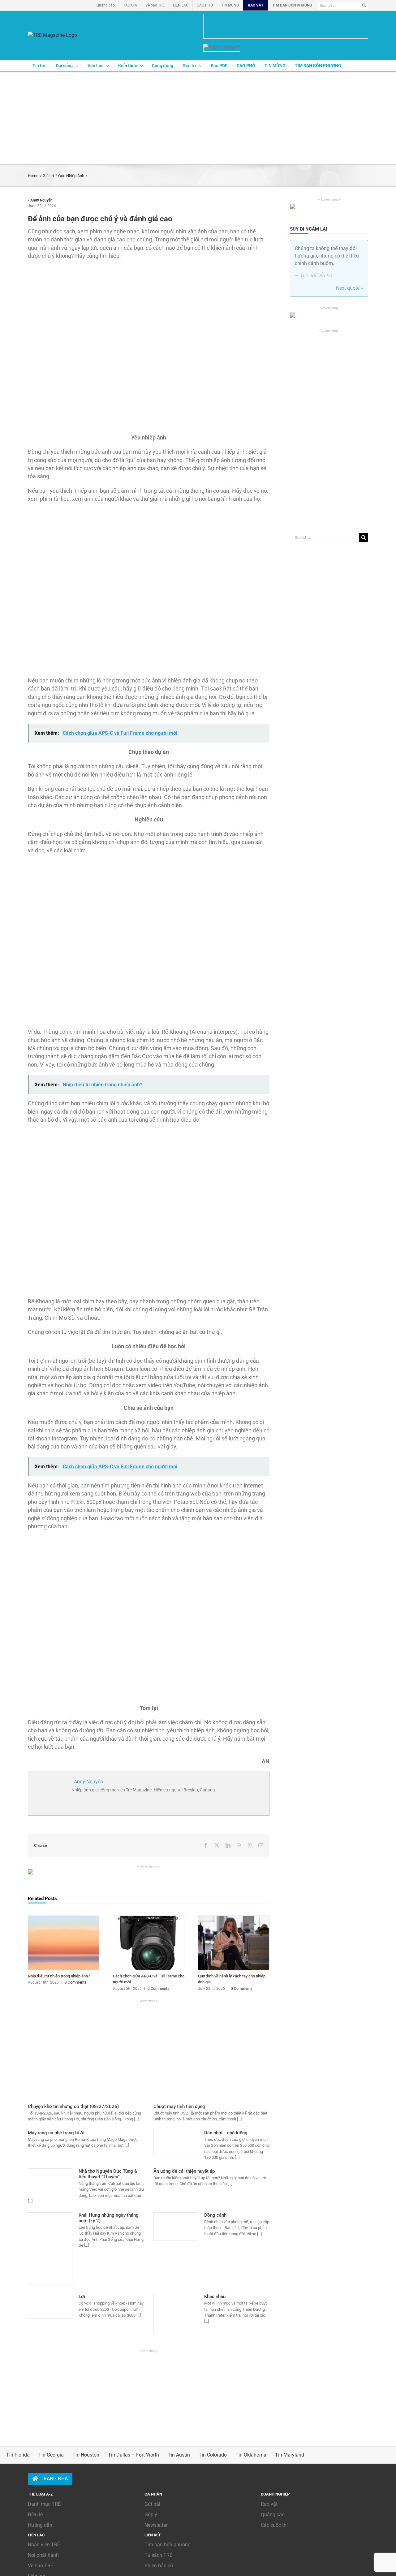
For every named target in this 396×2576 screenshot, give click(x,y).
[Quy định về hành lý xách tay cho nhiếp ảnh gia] (234, 1919)
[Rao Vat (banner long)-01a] (286, 26)
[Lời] (50, 2306)
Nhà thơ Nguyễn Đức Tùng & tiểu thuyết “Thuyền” (108, 2174)
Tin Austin (179, 2455)
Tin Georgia (51, 2455)
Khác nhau (215, 2297)
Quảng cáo (273, 2515)
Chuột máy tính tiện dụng (179, 2106)
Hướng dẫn (40, 2525)
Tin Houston (86, 2455)
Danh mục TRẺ (44, 2504)
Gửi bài (152, 2504)
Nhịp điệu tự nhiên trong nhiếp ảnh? (59, 1976)
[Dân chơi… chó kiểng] (176, 2143)
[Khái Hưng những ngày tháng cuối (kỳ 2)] (50, 2249)
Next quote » (350, 288)
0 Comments (75, 1982)
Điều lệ (35, 2515)
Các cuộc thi (274, 2525)
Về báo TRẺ (41, 2566)
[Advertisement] (198, 118)
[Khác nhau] (176, 2314)
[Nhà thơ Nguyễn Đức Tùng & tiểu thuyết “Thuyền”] (50, 2180)
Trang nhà (54, 2479)
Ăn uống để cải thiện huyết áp (184, 2171)
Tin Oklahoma (251, 2455)
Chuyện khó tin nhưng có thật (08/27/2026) (73, 2106)
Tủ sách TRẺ (158, 2555)
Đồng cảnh (215, 2215)
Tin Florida (18, 2455)
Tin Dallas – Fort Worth (133, 2455)
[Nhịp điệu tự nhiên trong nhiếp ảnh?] (64, 1919)
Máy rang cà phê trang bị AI (56, 2133)
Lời (82, 2297)
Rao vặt (269, 2504)
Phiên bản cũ (159, 2566)
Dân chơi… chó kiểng (226, 2133)
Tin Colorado (213, 2455)
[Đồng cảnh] (176, 2227)
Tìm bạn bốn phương (168, 2545)
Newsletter (156, 2525)
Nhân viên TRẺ (44, 2545)
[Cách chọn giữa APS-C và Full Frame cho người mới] (149, 1919)
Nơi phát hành (43, 2555)
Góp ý (151, 2515)
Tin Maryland (290, 2455)
